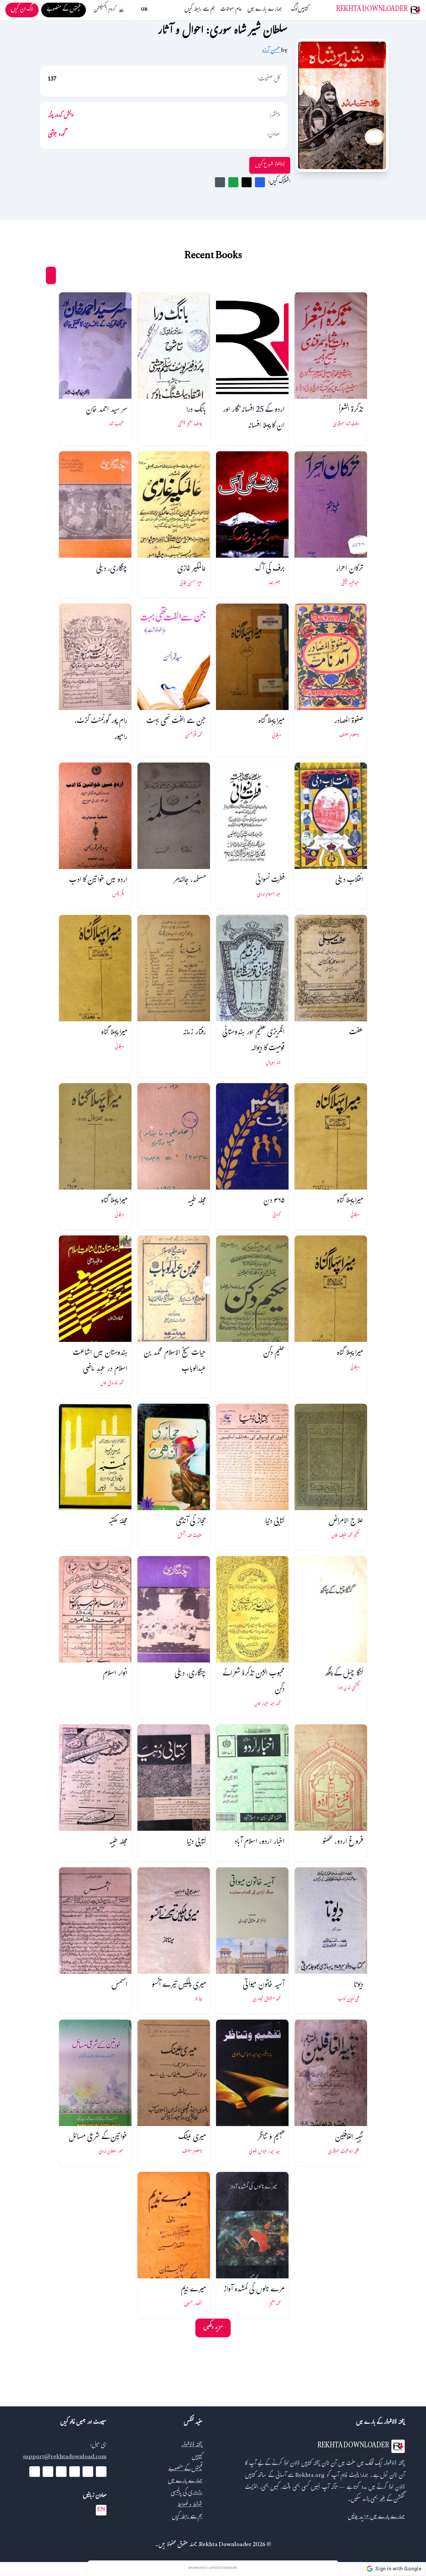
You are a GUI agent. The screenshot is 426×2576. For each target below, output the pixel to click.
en (101, 2510)
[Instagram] (61, 2472)
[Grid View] (51, 275)
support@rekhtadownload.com (65, 2457)
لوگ (295, 10)
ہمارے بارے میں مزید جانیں (376, 2517)
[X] (88, 2472)
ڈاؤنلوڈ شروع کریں (270, 165)
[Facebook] (101, 2472)
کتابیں (303, 10)
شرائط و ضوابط (190, 2505)
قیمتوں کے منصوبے (185, 2469)
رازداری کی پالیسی (187, 2493)
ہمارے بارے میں (265, 10)
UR (144, 10)
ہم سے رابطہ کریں (200, 10)
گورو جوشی (57, 135)
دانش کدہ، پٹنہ (61, 116)
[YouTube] (75, 2472)
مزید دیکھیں (213, 2328)
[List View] (38, 275)
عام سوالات (231, 10)
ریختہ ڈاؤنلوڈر (192, 2445)
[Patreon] (35, 2472)
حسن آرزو (271, 51)
